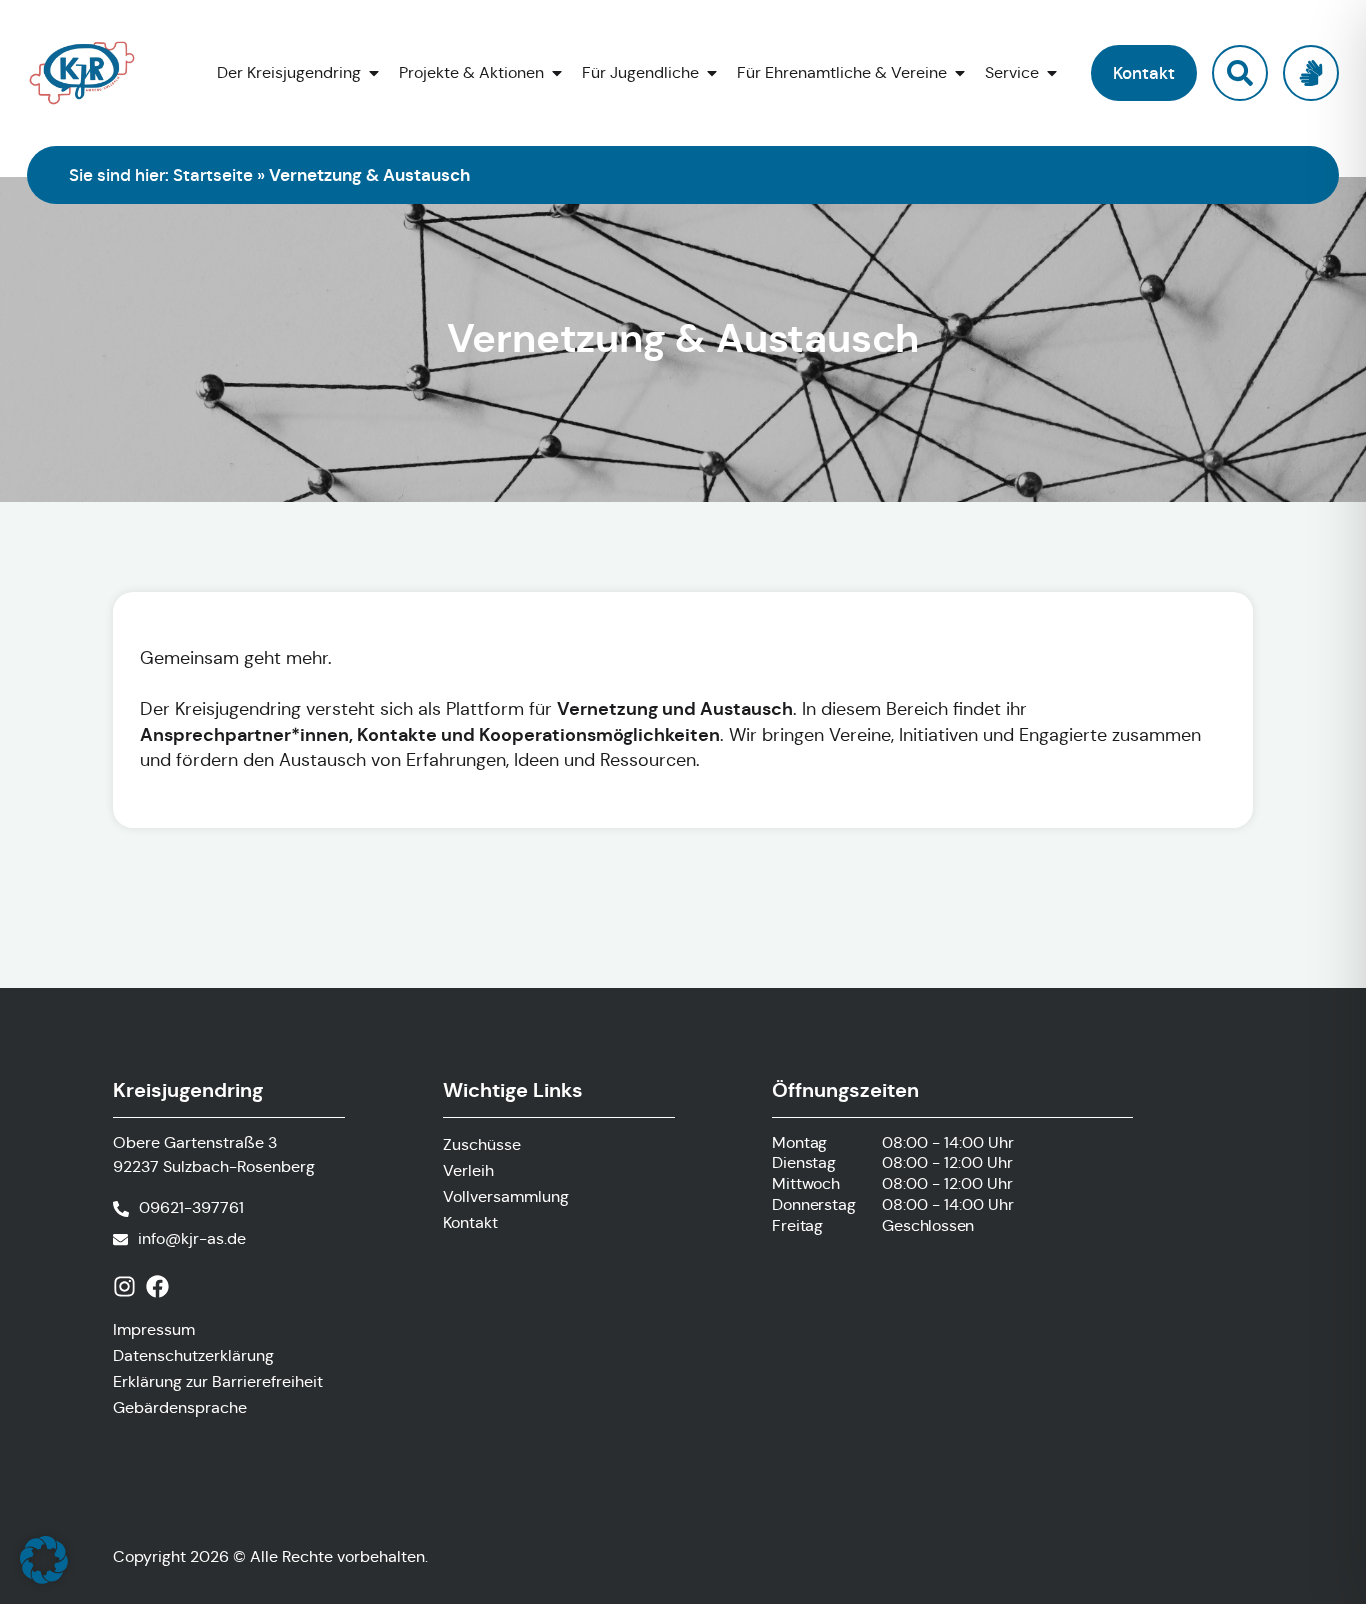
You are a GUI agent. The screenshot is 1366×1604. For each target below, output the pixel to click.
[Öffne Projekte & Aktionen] (557, 73)
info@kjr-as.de (192, 1238)
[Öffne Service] (1052, 73)
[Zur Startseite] (92, 73)
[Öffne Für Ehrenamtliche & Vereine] (960, 73)
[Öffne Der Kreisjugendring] (374, 73)
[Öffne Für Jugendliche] (712, 73)
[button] (1144, 73)
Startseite (213, 175)
